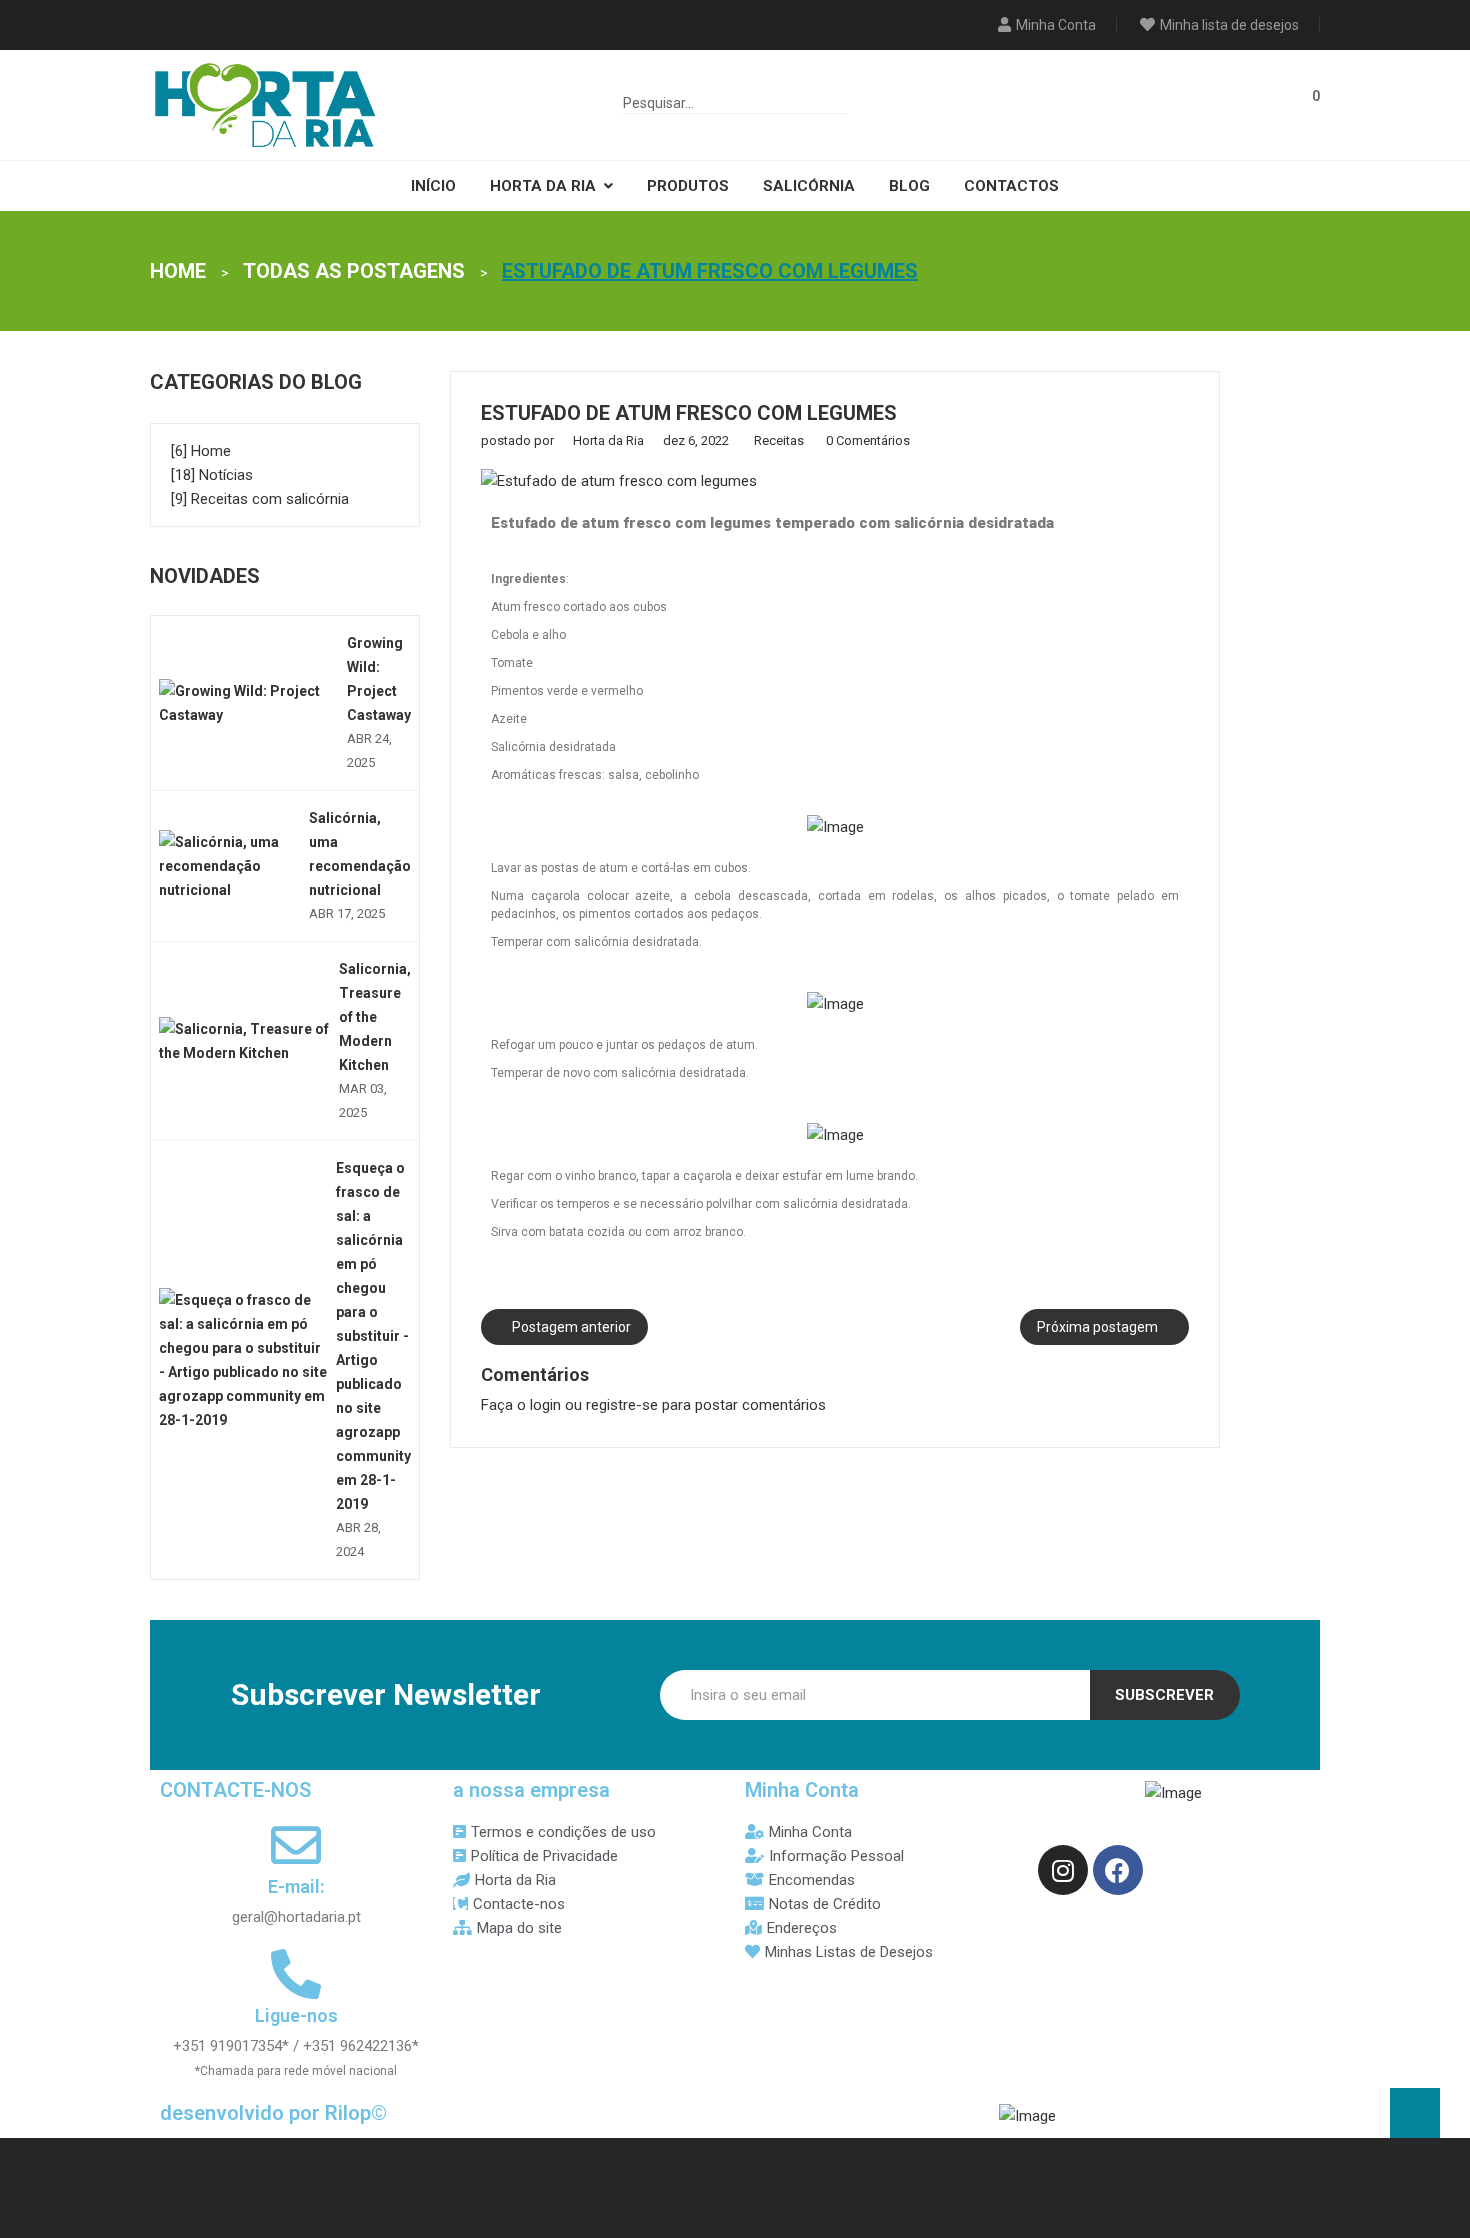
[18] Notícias (212, 475)
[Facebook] (1118, 1870)
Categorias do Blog (256, 382)
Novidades (205, 576)
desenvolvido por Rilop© (273, 2113)
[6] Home (201, 451)
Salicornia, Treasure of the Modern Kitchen (375, 1017)
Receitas (780, 440)
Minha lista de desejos (1229, 25)
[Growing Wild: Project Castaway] (249, 703)
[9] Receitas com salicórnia (260, 499)
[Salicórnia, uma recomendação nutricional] (230, 866)
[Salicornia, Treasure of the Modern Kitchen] (245, 1041)
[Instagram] (1063, 1870)
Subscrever (1164, 1695)
